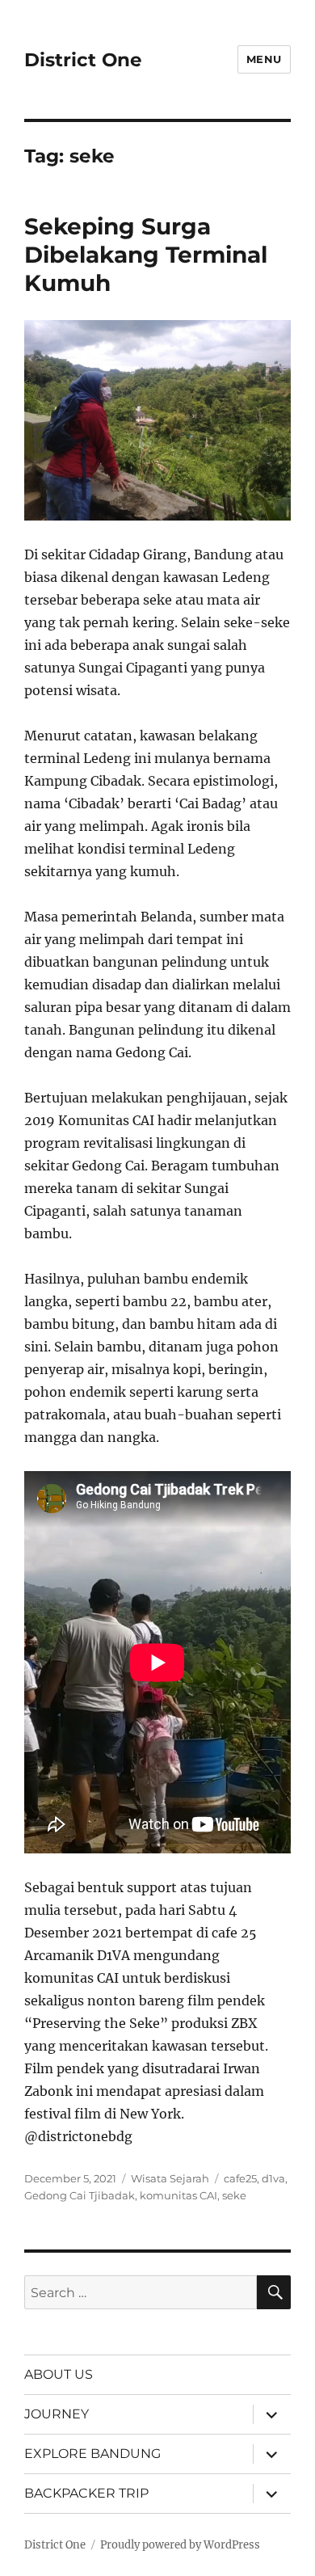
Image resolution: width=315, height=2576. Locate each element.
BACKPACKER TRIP (86, 2493)
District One (83, 60)
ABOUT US (59, 2374)
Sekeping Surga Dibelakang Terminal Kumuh (146, 255)
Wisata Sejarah (170, 2178)
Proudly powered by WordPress (180, 2545)
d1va (273, 2178)
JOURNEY (57, 2414)
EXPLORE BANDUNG (92, 2454)
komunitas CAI (178, 2195)
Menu (264, 59)
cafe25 (240, 2178)
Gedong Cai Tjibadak (80, 2195)
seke (234, 2195)
